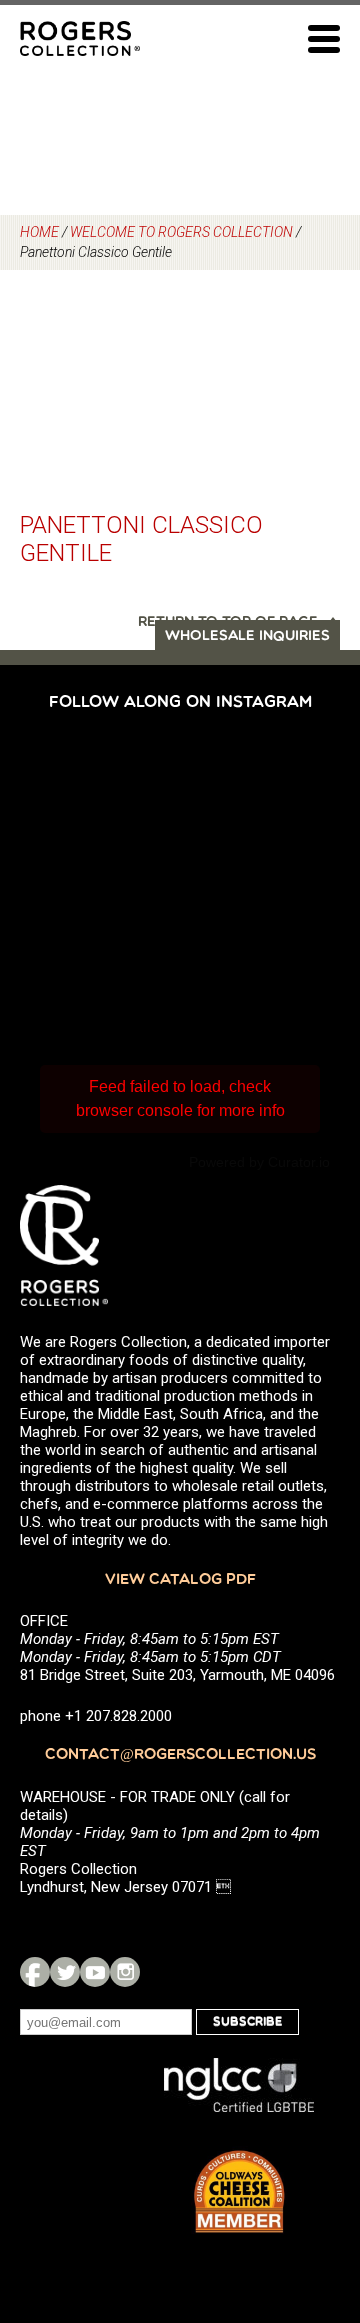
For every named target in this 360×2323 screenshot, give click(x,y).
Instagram (125, 1972)
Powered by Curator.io (259, 1162)
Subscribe (247, 2022)
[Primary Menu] (324, 39)
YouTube (95, 1972)
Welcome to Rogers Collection (181, 232)
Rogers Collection (80, 38)
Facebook (35, 1972)
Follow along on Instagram (180, 703)
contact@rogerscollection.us (180, 1755)
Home (39, 232)
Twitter (65, 1972)
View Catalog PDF (180, 1580)
